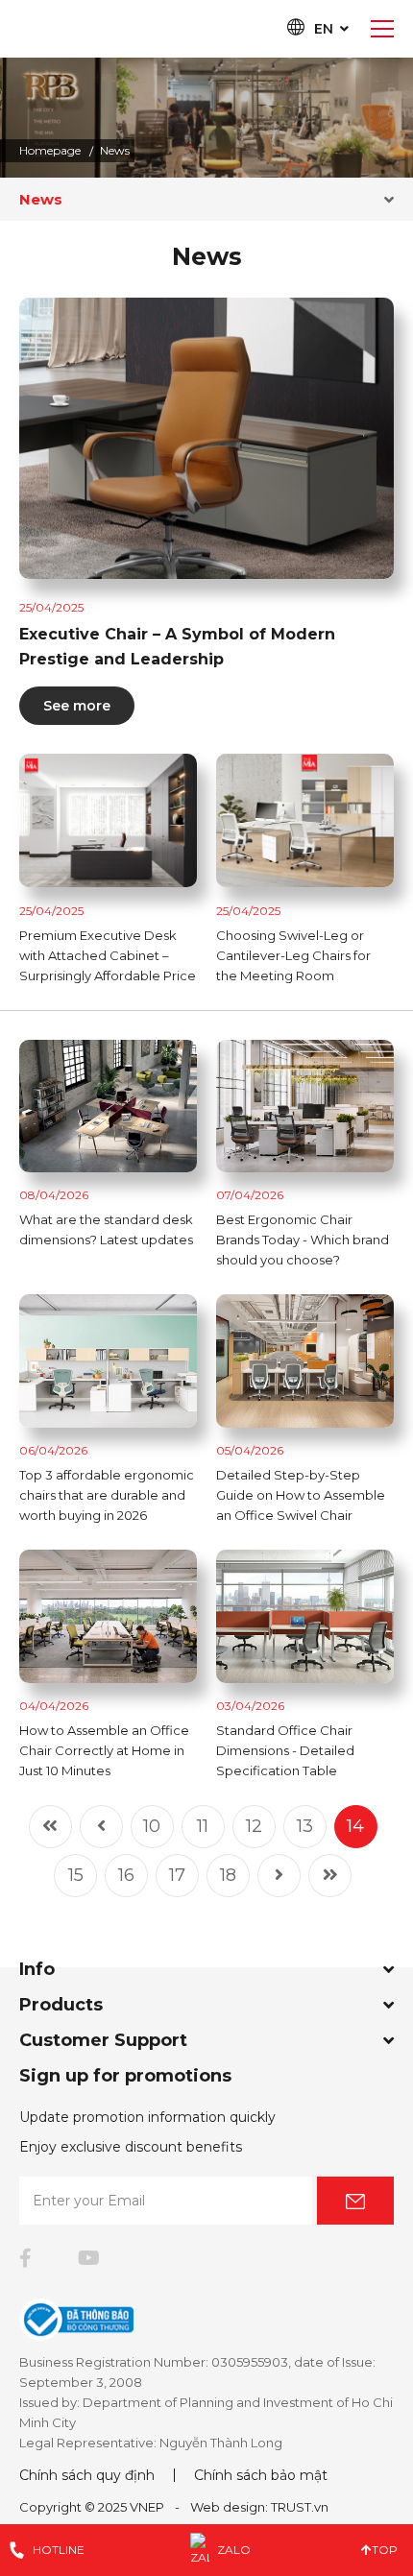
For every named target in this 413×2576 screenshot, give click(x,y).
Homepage (50, 150)
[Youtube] (89, 2258)
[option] (206, 118)
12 (254, 1826)
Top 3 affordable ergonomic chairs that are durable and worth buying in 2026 (107, 1495)
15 (76, 1875)
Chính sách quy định (87, 2475)
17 (177, 1875)
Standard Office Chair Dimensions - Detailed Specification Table (285, 1750)
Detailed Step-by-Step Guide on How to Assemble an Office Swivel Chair (301, 1495)
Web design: (229, 2507)
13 (305, 1826)
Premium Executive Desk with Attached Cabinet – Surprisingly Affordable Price (108, 955)
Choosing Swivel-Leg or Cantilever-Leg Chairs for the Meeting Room (293, 955)
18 (228, 1875)
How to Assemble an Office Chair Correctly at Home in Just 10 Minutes (104, 1750)
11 (203, 1826)
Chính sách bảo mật (261, 2475)
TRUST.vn (300, 2507)
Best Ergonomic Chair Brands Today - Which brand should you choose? (303, 1240)
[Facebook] (25, 2258)
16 (126, 1875)
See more (77, 706)
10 (152, 1826)
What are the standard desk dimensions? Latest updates (106, 1229)
